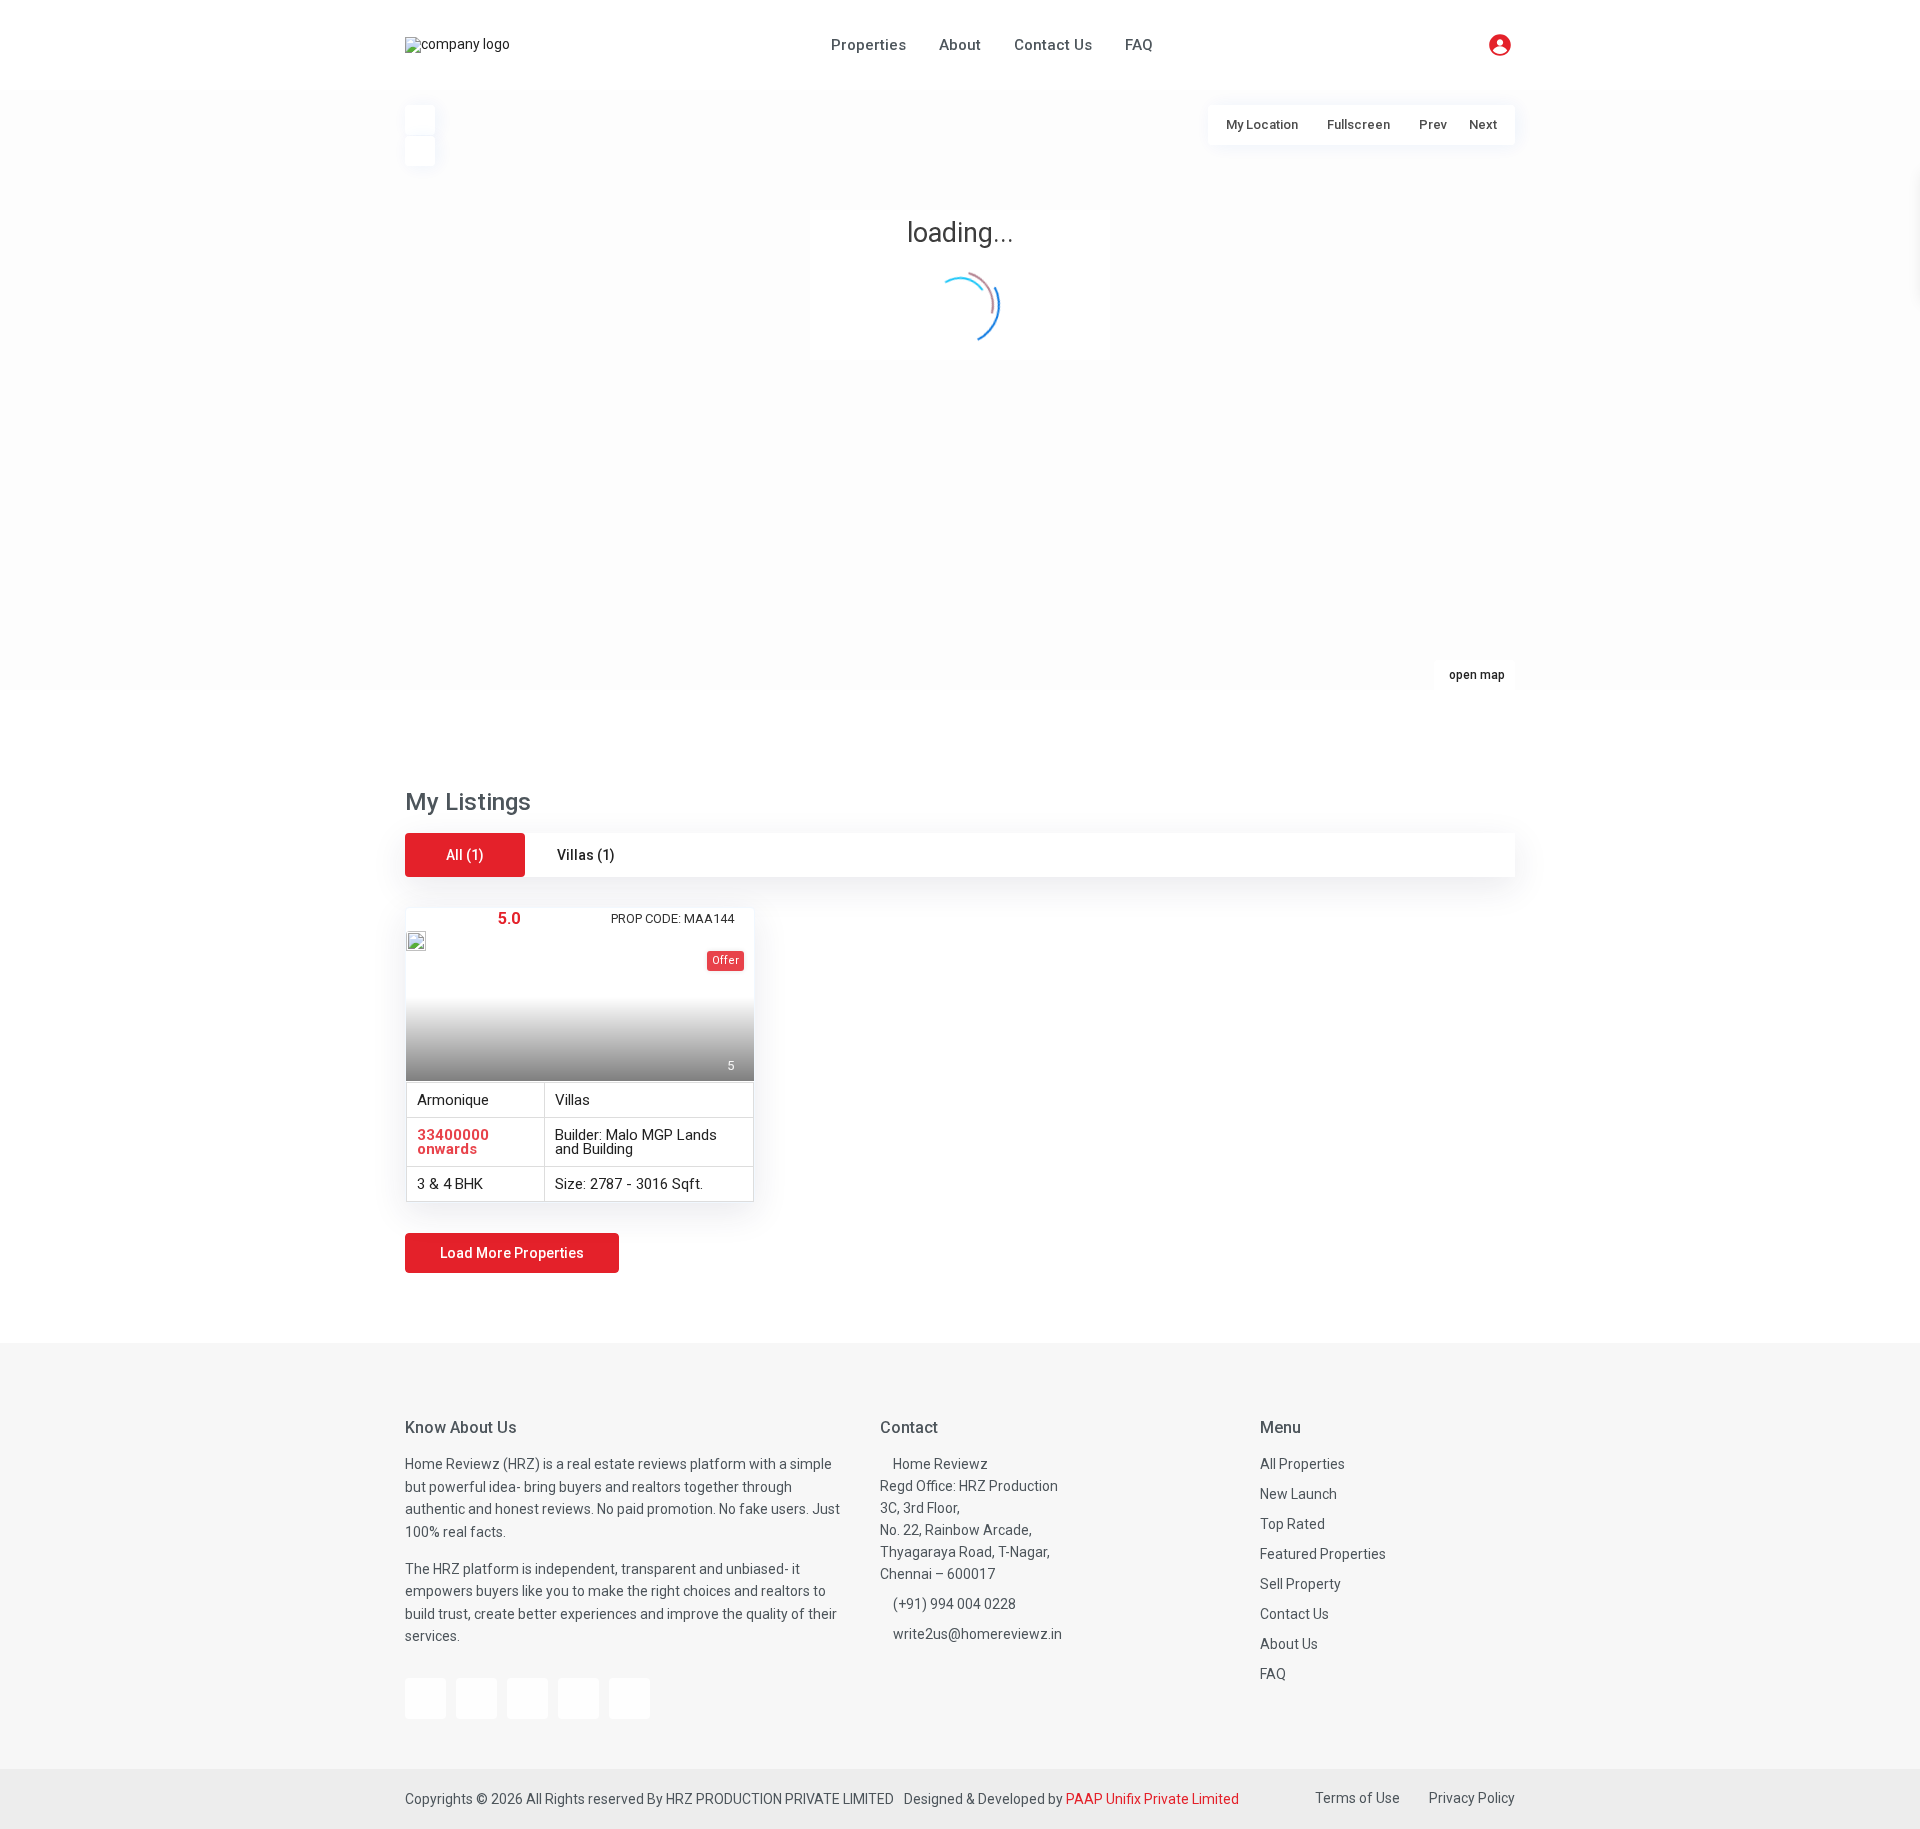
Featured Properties (1323, 1554)
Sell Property (1300, 1584)
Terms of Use (1357, 1798)
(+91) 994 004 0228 (954, 1604)
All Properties (1302, 1464)
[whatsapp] (629, 1698)
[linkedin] (578, 1698)
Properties (868, 45)
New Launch (1298, 1494)
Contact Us (1053, 45)
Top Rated (1292, 1524)
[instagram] (527, 1698)
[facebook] (425, 1698)
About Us (1289, 1644)
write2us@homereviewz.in (977, 1634)
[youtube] (476, 1698)
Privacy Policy (1472, 1798)
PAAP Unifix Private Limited (1152, 1799)
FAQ (1139, 45)
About (960, 45)
